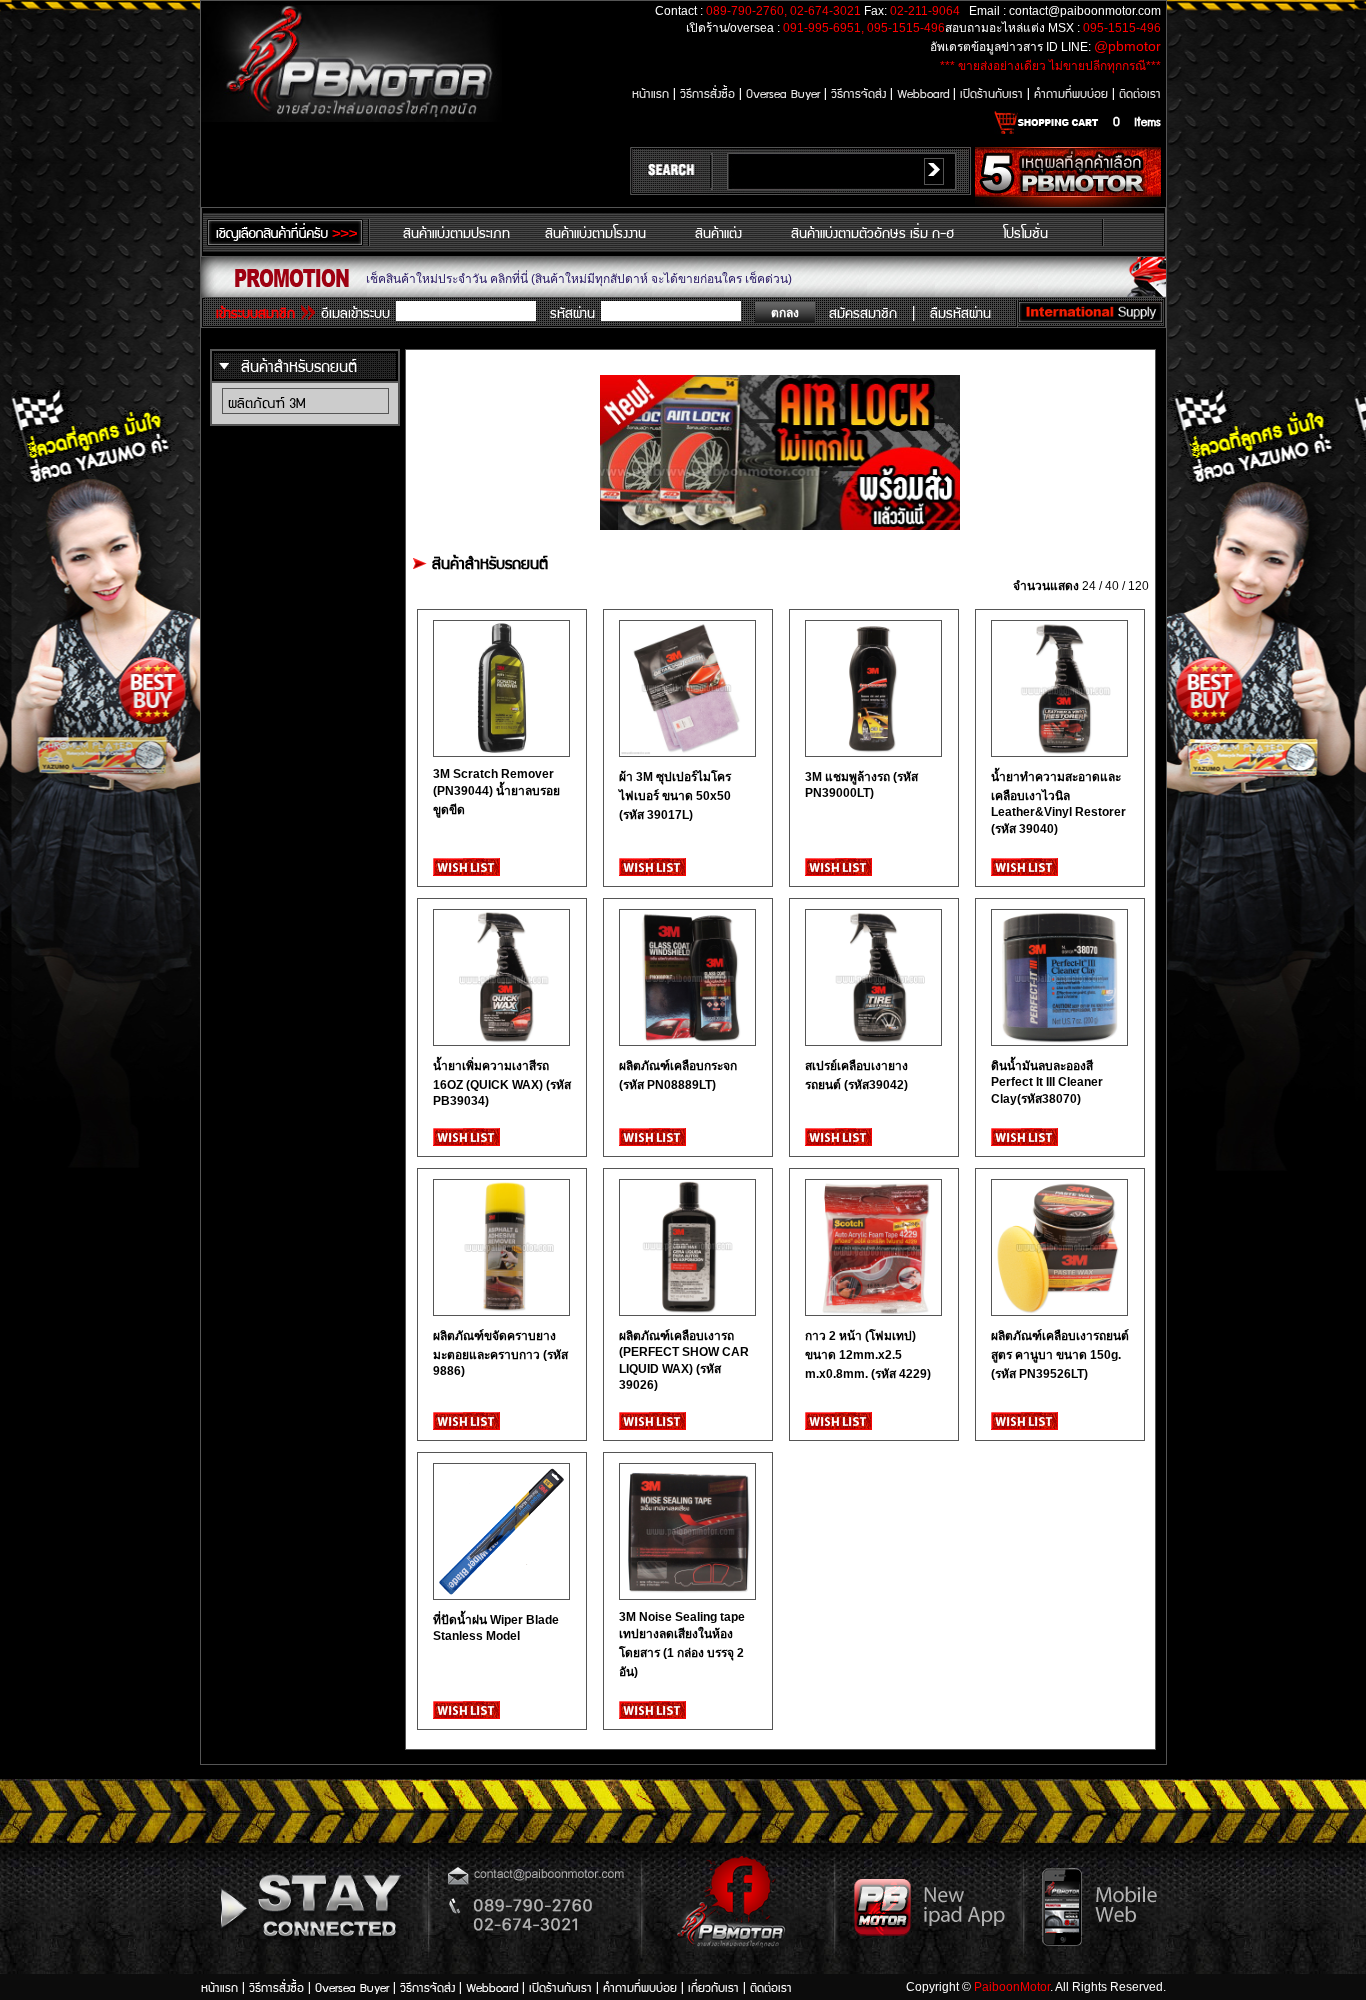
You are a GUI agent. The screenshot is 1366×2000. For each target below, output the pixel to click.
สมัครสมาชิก (863, 312)
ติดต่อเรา (1140, 92)
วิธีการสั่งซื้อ (709, 92)
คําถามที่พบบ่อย (1073, 92)
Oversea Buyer (783, 92)
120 (1138, 586)
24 (1089, 586)
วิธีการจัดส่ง (860, 92)
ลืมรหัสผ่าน (960, 312)
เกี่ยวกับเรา (715, 1986)
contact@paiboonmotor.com (1085, 11)
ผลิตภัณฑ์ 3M (267, 402)
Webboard (925, 92)
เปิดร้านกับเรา (993, 92)
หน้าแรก (652, 92)
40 (1112, 586)
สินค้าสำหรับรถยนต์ (299, 365)
